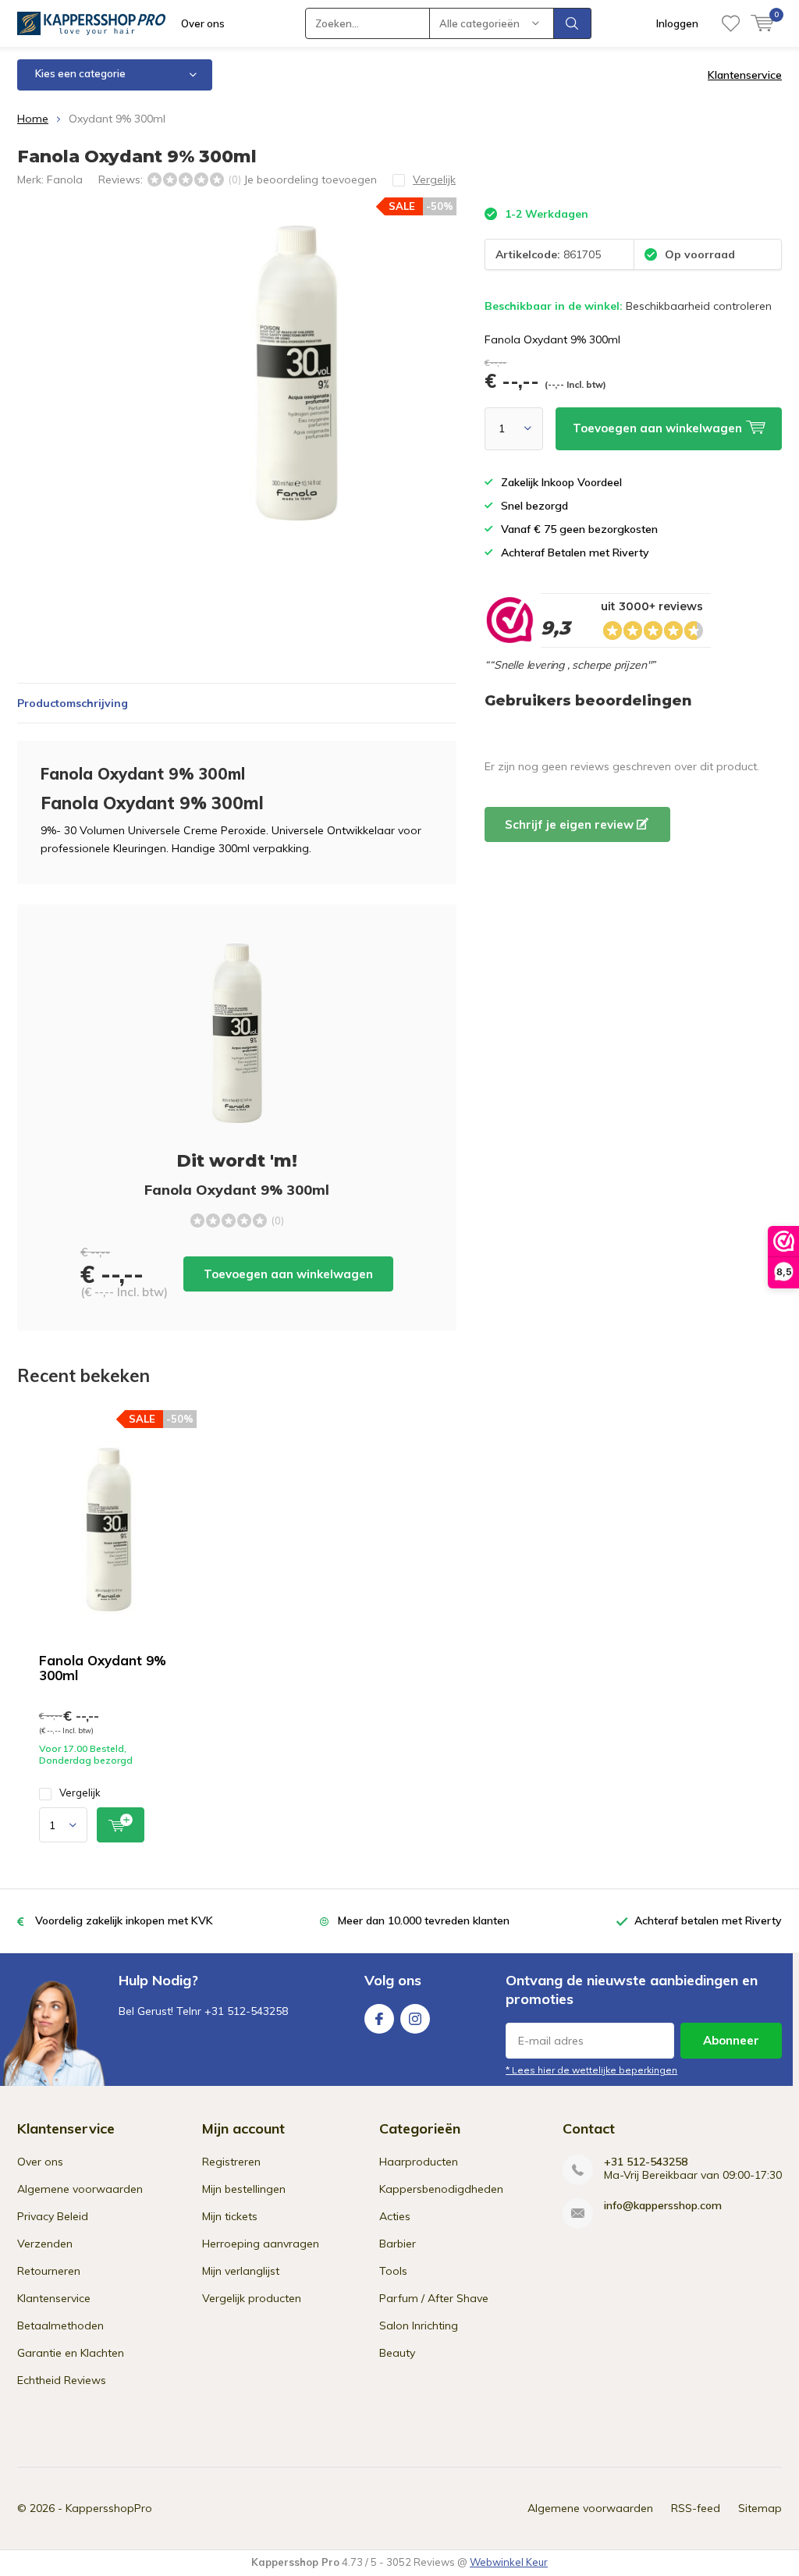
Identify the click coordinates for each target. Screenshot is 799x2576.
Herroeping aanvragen (261, 2244)
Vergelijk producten (252, 2298)
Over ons (203, 23)
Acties (395, 2216)
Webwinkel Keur (509, 2562)
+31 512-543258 (646, 2162)
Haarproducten (419, 2162)
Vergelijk (80, 1793)
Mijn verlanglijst (241, 2271)
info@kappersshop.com (663, 2206)
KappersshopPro (109, 2508)
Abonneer (731, 2040)
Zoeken (573, 23)
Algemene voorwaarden (80, 2189)
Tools (393, 2271)
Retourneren (49, 2271)
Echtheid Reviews (62, 2380)
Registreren (231, 2162)
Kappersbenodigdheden (441, 2189)
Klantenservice (745, 75)
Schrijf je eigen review (571, 824)
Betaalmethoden (60, 2326)
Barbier (398, 2244)
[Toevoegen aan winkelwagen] (121, 1825)
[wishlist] (731, 23)
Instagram (415, 2019)
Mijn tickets (230, 2216)
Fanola (65, 179)
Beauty (397, 2353)
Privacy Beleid (53, 2216)
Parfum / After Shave (434, 2298)
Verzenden (45, 2244)
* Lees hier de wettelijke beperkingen (591, 2070)
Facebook (379, 2019)
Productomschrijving (73, 703)
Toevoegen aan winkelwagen (288, 1274)
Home (33, 119)
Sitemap (760, 2508)
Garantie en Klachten (71, 2353)
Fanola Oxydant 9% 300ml (103, 1668)
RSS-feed (696, 2508)
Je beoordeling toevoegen (310, 179)
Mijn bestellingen (244, 2189)
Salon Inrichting (419, 2326)
